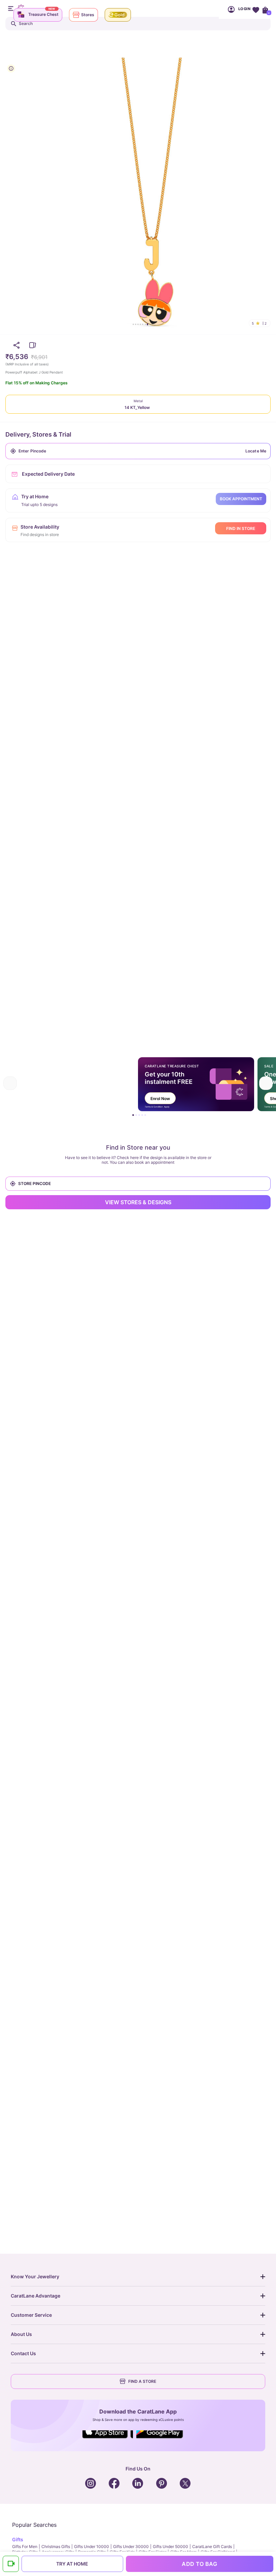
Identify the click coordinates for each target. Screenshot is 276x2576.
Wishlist (256, 9)
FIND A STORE (142, 2381)
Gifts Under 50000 (170, 2547)
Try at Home (72, 2564)
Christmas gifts (56, 2547)
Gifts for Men (25, 2547)
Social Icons (108, 2439)
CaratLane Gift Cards (212, 2547)
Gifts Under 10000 (92, 2547)
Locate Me (256, 451)
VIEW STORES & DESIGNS (138, 1202)
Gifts (18, 2539)
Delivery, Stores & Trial (38, 434)
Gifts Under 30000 (131, 2547)
